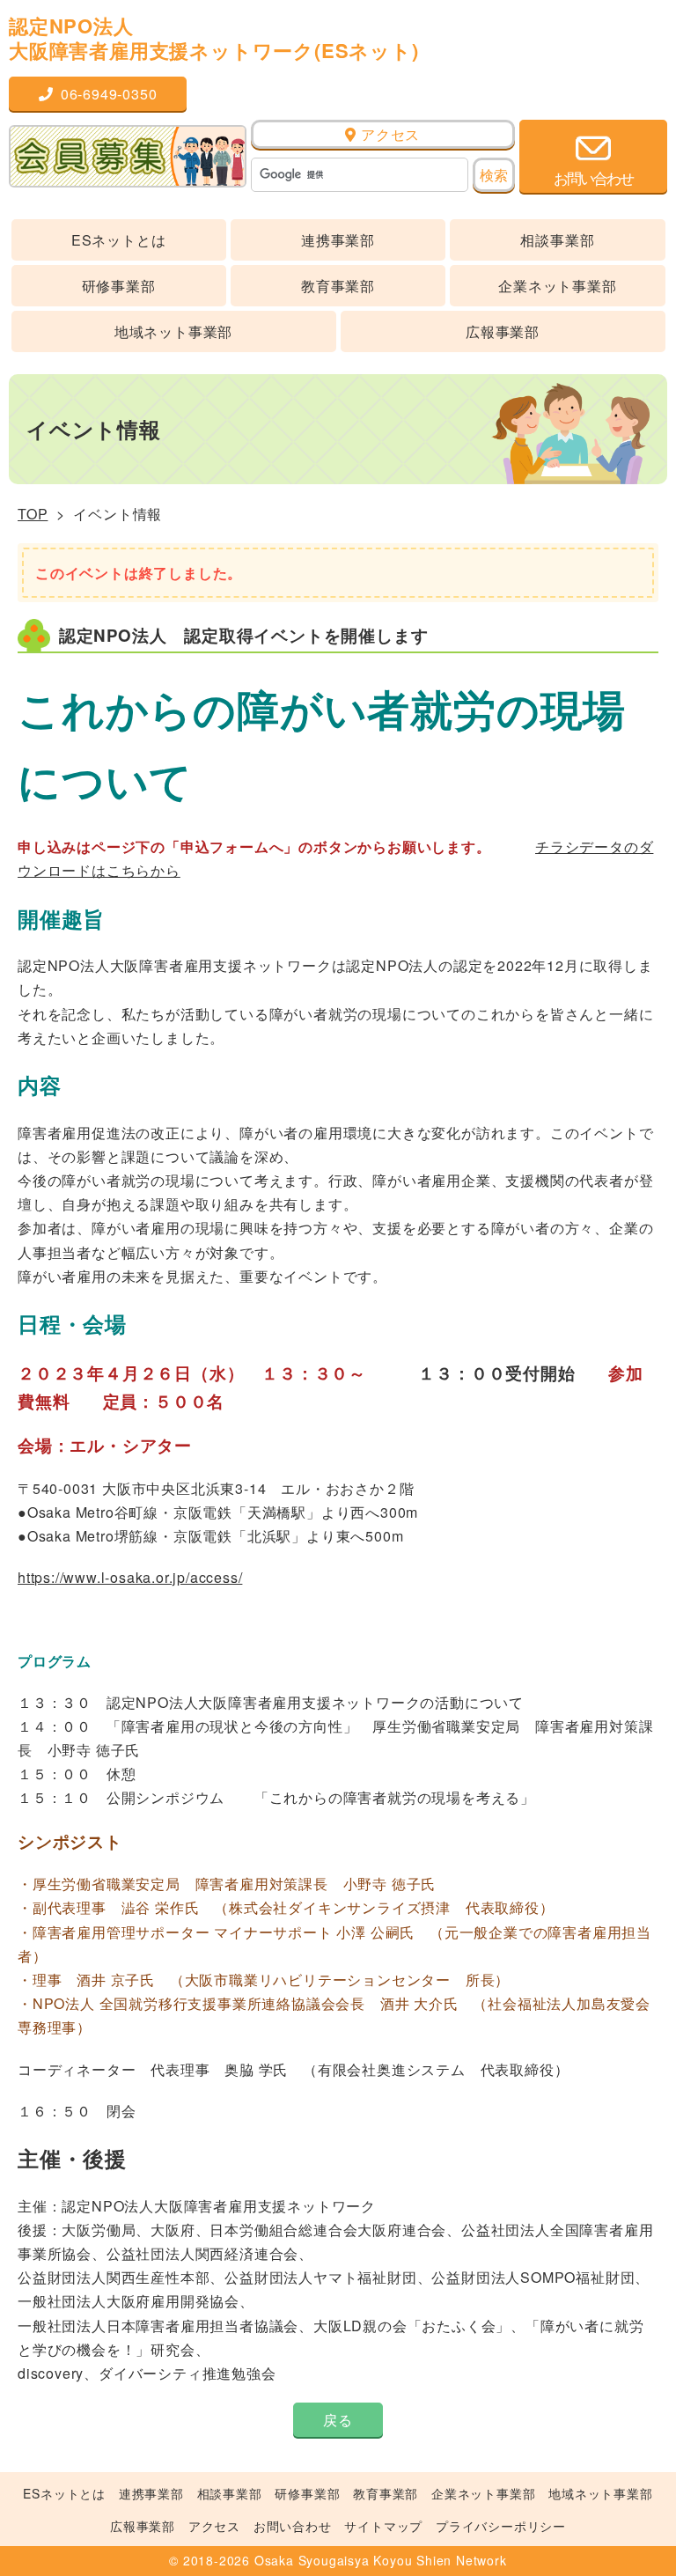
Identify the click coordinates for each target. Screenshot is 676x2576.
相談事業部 (557, 240)
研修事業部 (119, 286)
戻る (338, 2420)
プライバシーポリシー (501, 2526)
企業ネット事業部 (557, 286)
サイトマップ (383, 2526)
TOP (33, 514)
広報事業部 (503, 331)
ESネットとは (119, 240)
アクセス (388, 134)
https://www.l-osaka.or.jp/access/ (130, 1577)
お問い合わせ (293, 2526)
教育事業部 (338, 286)
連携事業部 (338, 240)
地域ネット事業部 (173, 331)
